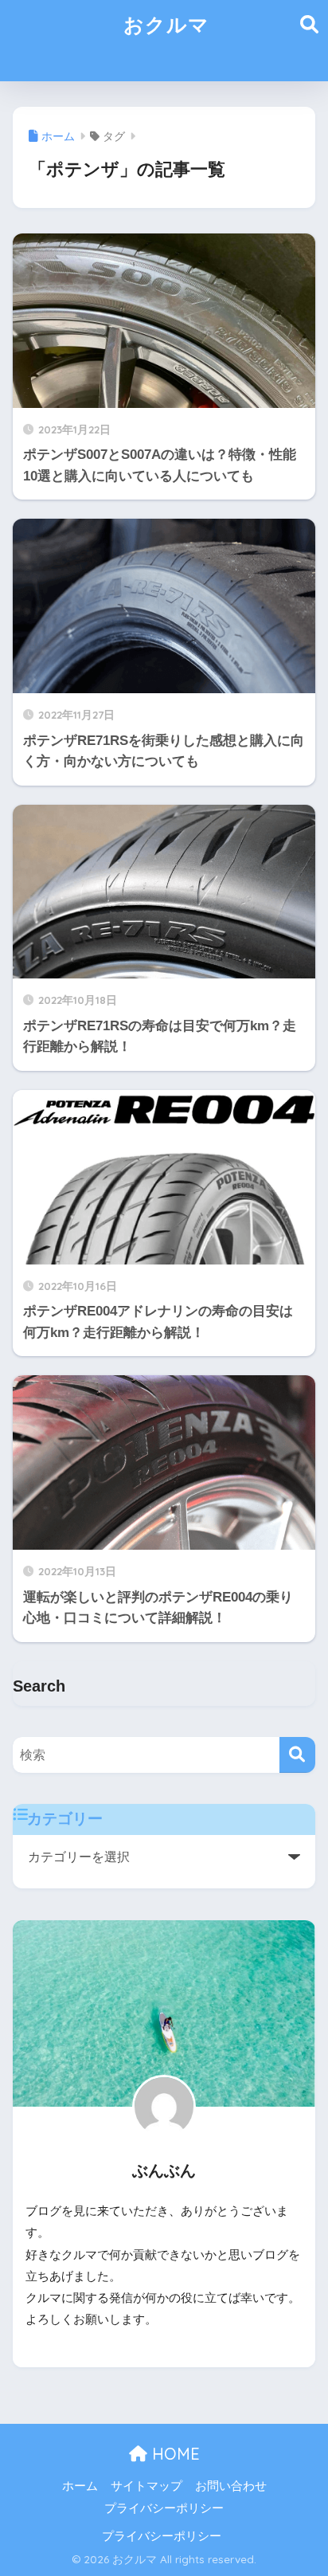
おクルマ (166, 24)
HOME (174, 2454)
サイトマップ (146, 2486)
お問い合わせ (231, 2486)
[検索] (297, 1755)
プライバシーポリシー (164, 2508)
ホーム (80, 2486)
